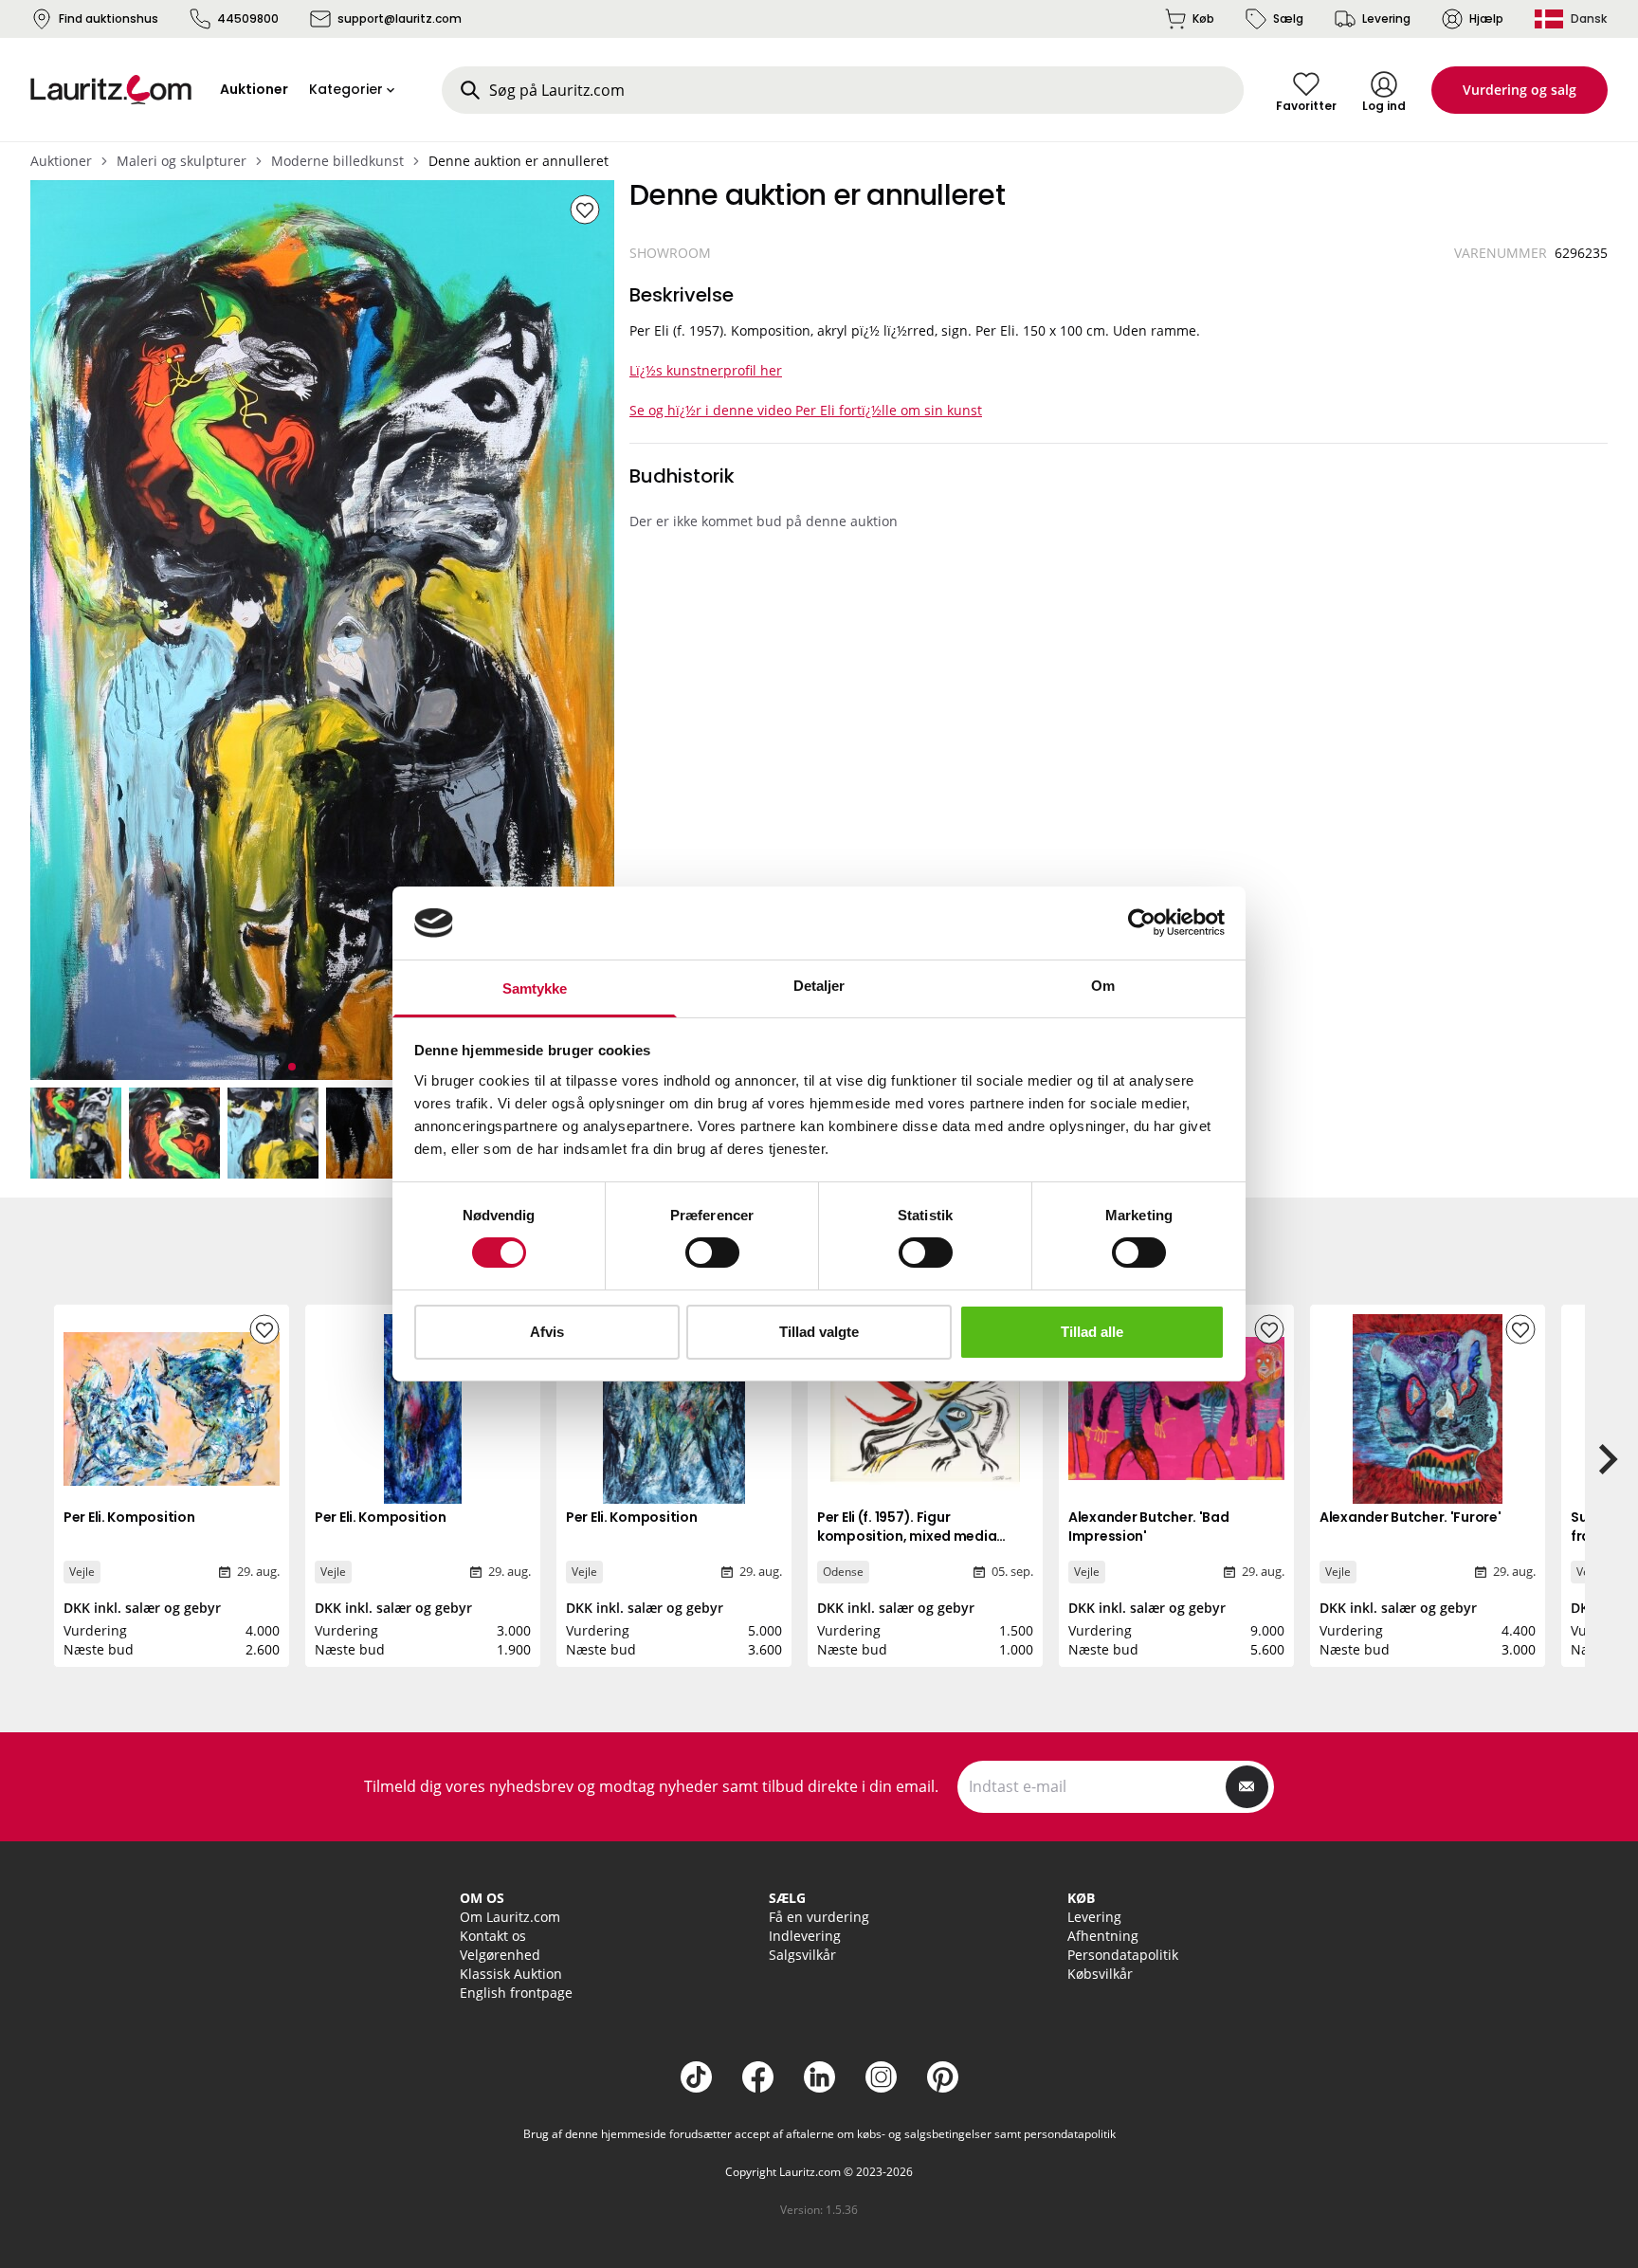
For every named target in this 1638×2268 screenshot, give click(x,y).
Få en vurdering (819, 1917)
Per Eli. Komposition (129, 1517)
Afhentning (1103, 1936)
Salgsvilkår (802, 1955)
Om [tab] (1103, 986)
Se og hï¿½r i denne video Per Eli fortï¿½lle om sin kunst (806, 410)
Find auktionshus (109, 18)
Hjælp (1486, 18)
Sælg (1288, 18)
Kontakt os (493, 1936)
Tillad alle (1092, 1332)
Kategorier (346, 89)
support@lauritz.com (400, 18)
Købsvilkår (1100, 1974)
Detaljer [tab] (819, 986)
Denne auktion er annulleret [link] (519, 161)
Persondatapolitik (1123, 1955)
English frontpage (516, 1993)
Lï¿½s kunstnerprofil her (706, 370)
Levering (1386, 18)
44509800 (248, 18)
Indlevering (805, 1936)
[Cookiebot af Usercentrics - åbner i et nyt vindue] (1142, 923)
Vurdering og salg (1520, 90)
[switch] (712, 1253)
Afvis (547, 1332)
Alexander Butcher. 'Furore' (1410, 1517)
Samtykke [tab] (535, 988)
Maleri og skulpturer (182, 161)
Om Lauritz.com (510, 1917)
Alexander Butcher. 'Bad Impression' (1149, 1527)
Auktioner (61, 161)
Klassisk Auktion (511, 1974)
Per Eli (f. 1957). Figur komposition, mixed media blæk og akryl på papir (907, 1536)
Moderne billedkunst (337, 161)
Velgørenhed (500, 1955)
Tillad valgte (819, 1332)
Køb (1203, 18)
